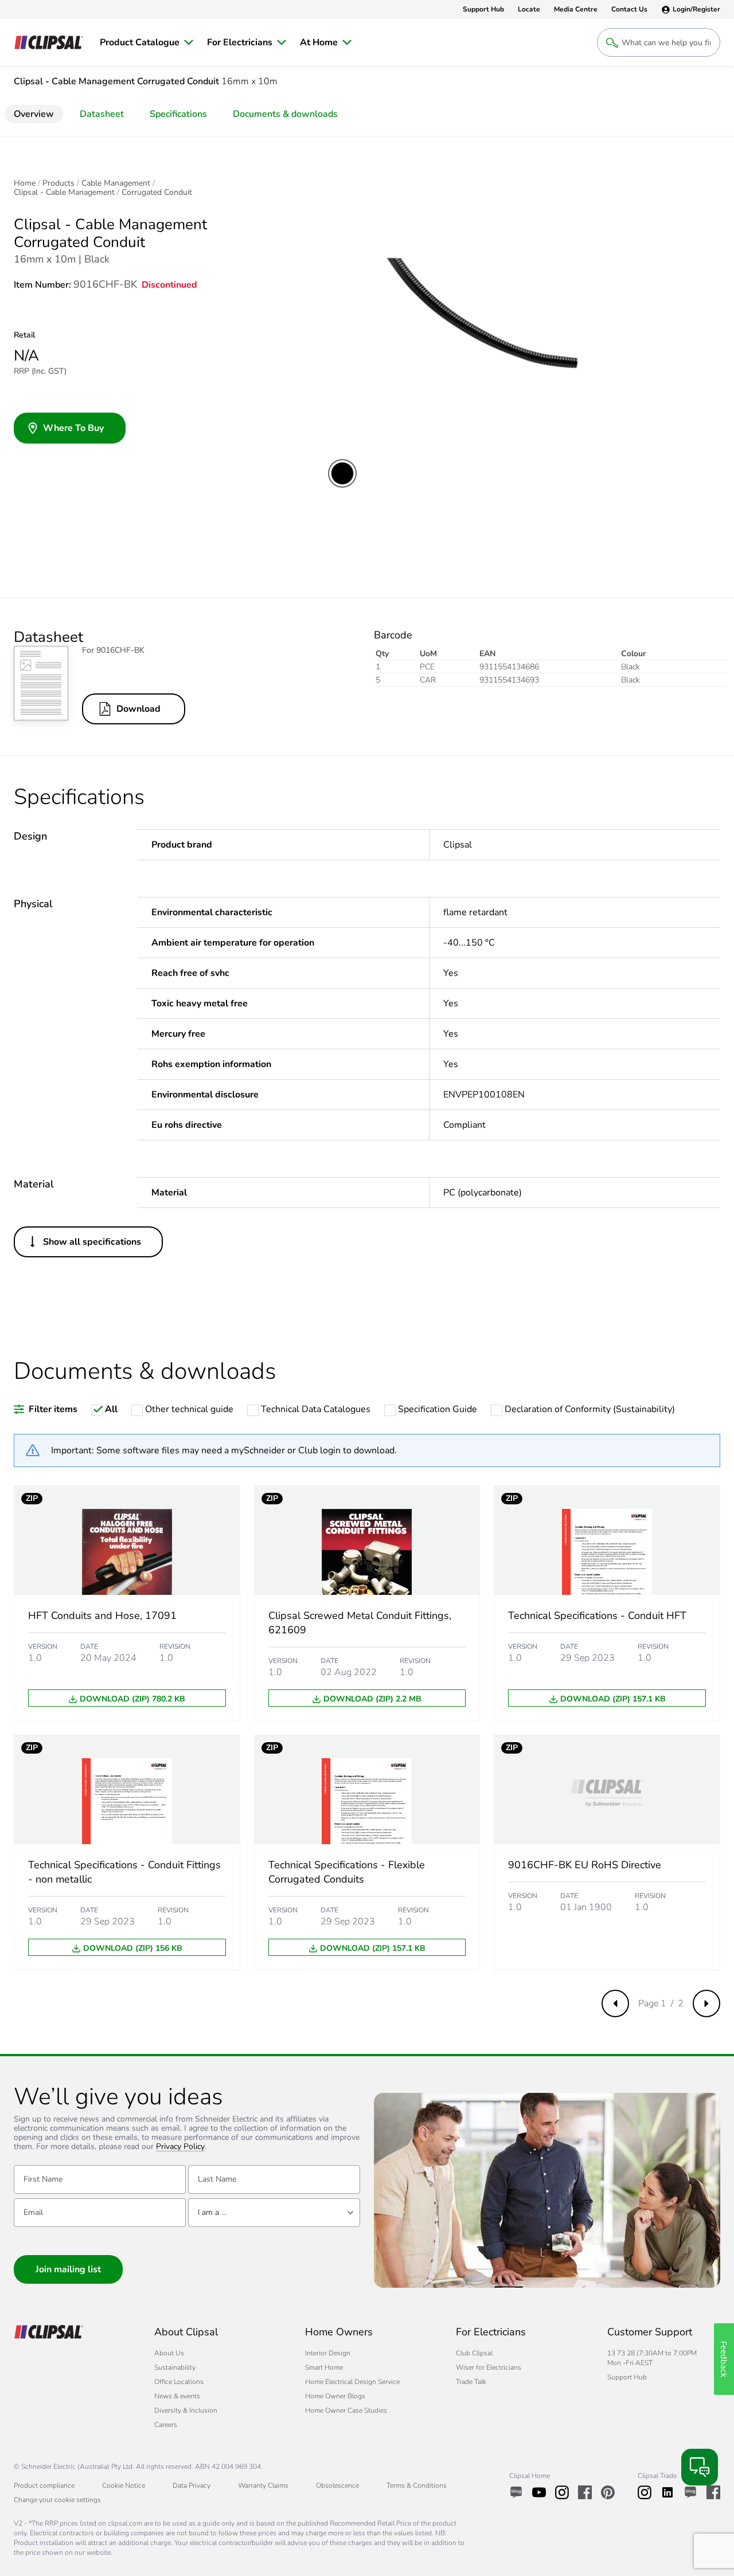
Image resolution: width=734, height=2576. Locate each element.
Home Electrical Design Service (352, 2382)
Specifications (178, 114)
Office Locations (179, 2382)
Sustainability (175, 2367)
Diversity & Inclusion (186, 2410)
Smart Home (324, 2367)
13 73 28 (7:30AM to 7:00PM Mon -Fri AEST (652, 2358)
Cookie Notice (124, 2485)
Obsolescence (337, 2485)
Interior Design (328, 2353)
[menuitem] (147, 42)
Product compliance (44, 2485)
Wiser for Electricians (489, 2367)
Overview (34, 114)
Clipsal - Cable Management (64, 193)
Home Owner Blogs (335, 2396)
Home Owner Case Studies (346, 2410)
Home (25, 183)
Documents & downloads (285, 114)
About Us (169, 2353)
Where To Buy (73, 428)
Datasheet (102, 114)
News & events (177, 2396)
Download (138, 709)
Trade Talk (471, 2382)
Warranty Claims (263, 2485)
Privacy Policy (180, 2147)
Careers (166, 2425)
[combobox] (274, 2213)
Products (58, 183)
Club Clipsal (474, 2353)
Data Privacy (192, 2485)
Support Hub (627, 2377)
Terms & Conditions (417, 2485)
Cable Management (116, 183)
